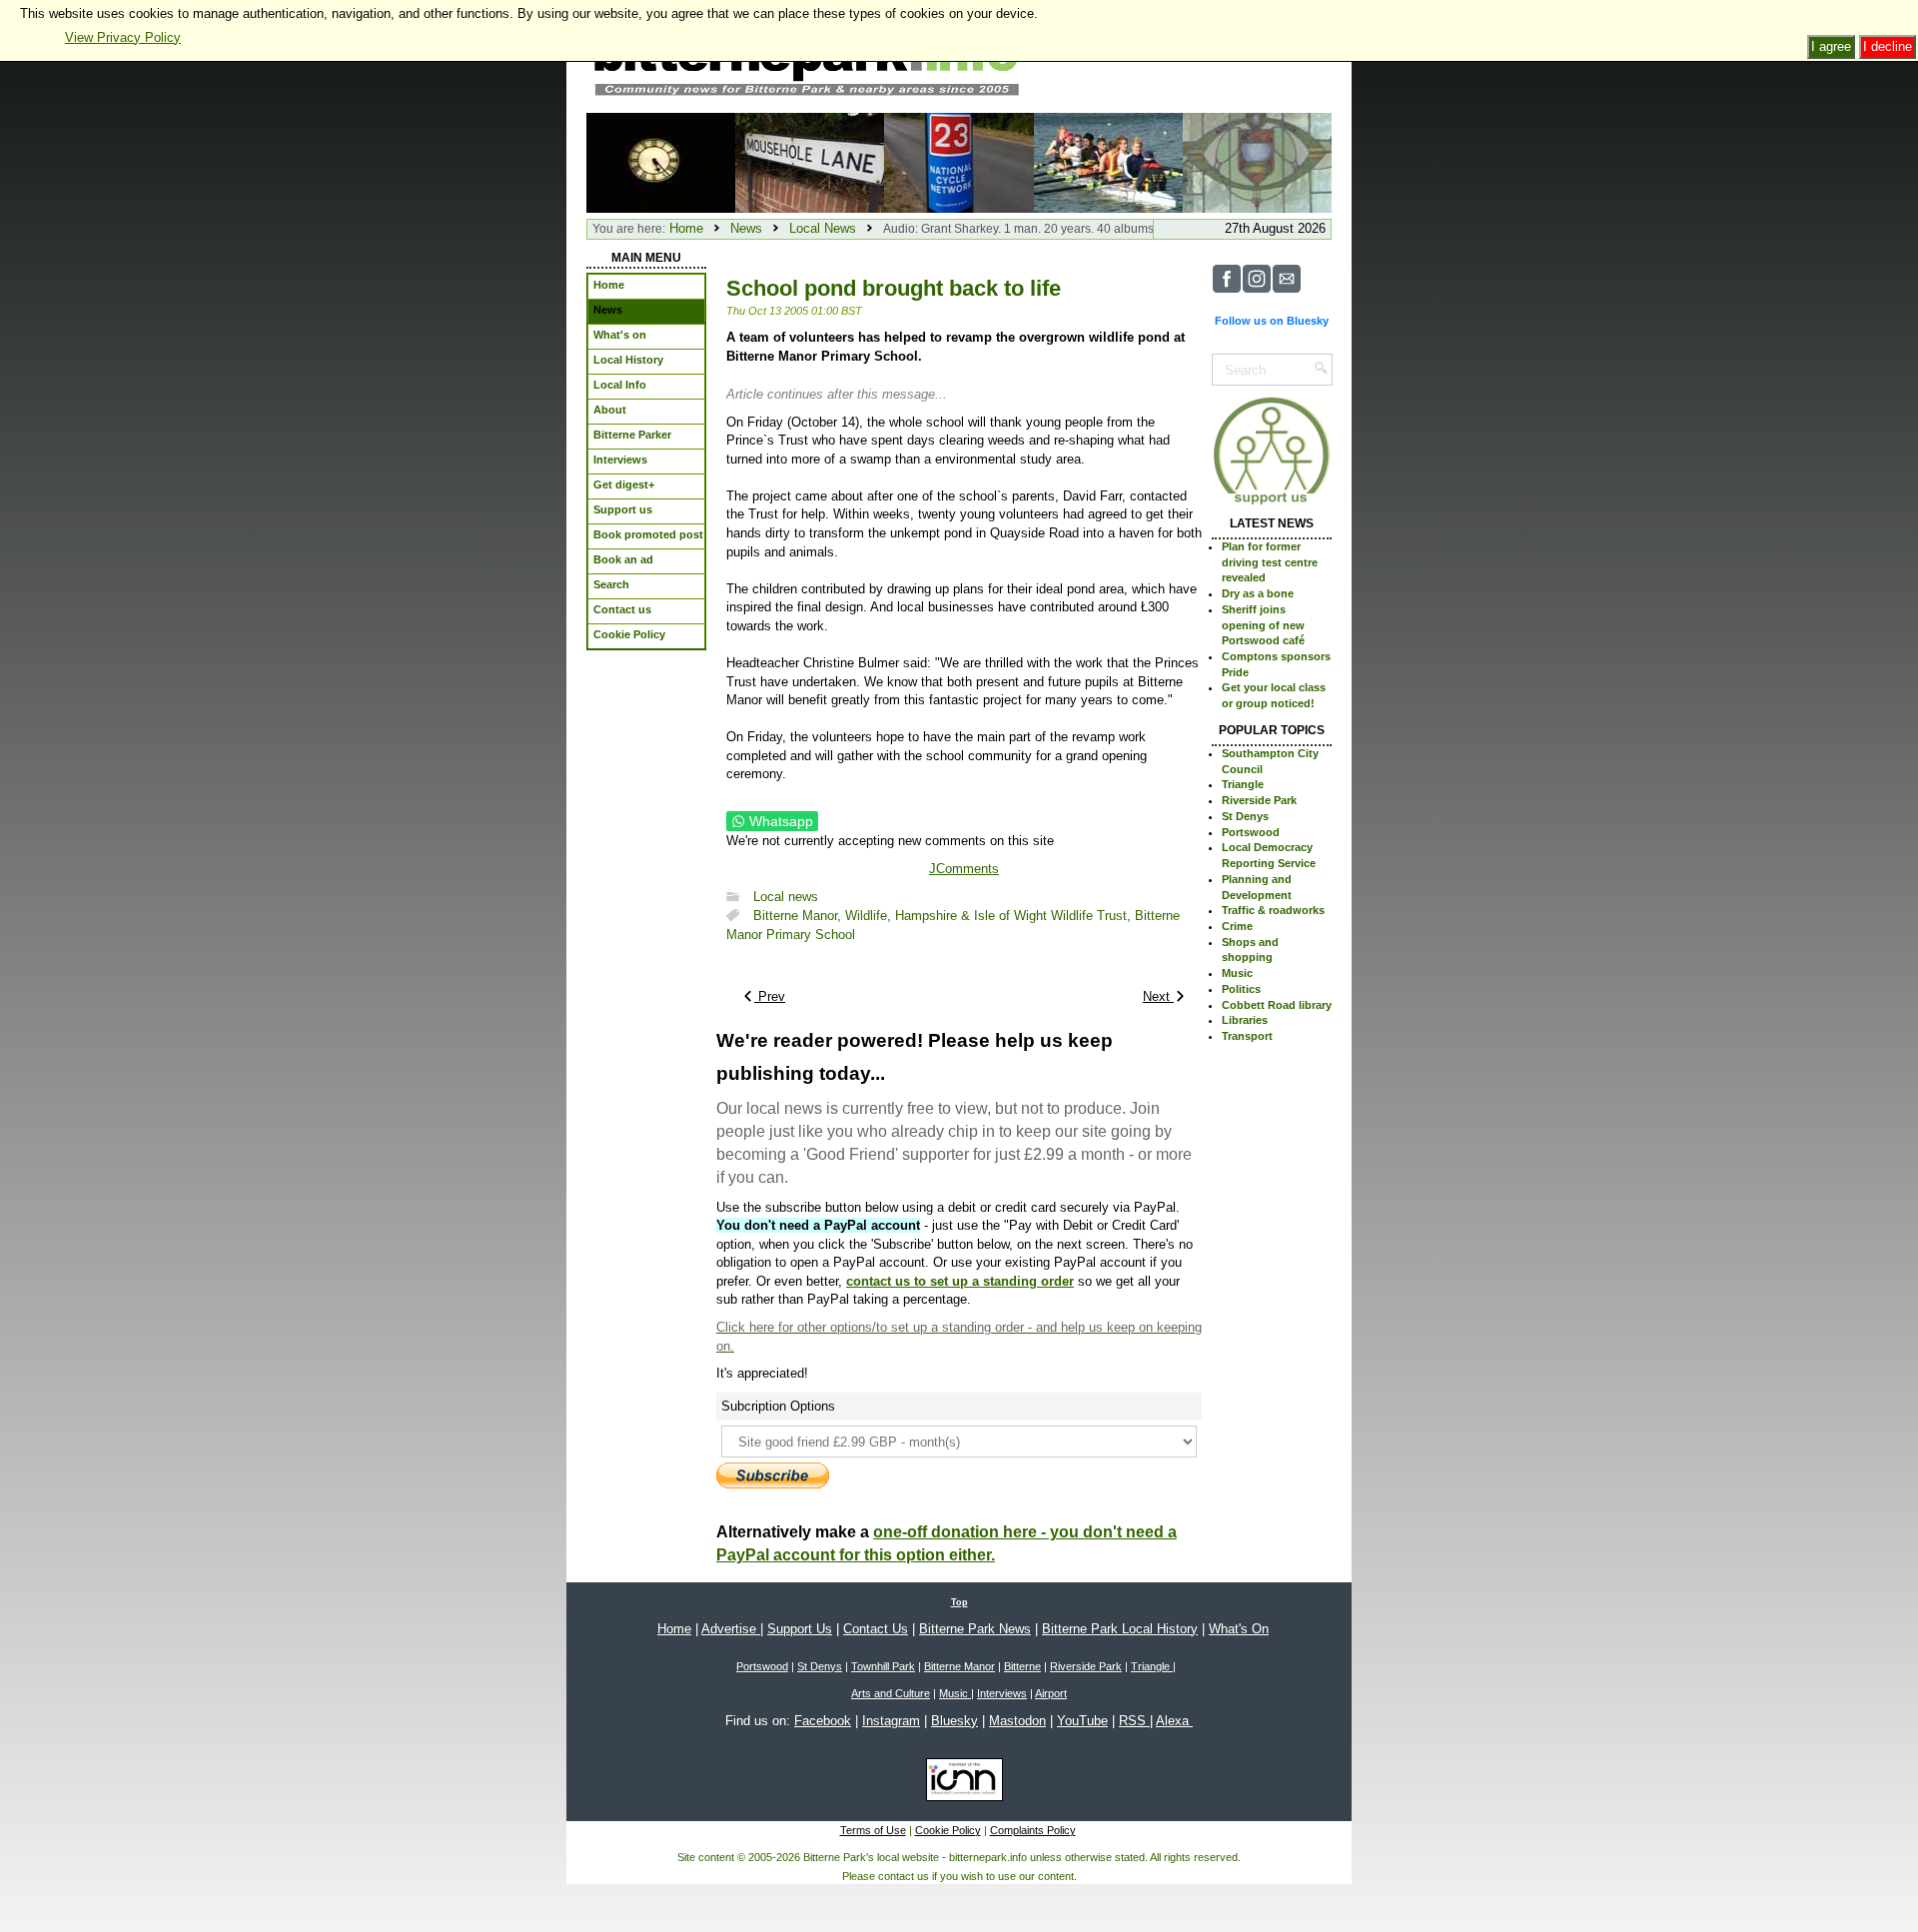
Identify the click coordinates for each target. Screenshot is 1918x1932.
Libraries (1245, 1020)
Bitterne (1022, 1666)
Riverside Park (1259, 800)
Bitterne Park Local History (1120, 1629)
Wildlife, (870, 916)
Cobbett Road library (1277, 1005)
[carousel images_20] (1257, 161)
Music (1237, 973)
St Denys (1245, 816)
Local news (786, 897)
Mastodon (1017, 1721)
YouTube (1082, 1721)
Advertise (731, 1629)
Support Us (800, 1629)
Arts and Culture (891, 1693)
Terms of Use (873, 1830)
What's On (1239, 1629)
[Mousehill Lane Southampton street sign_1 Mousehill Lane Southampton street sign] (810, 161)
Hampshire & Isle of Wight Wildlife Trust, (1015, 916)
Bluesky (955, 1721)
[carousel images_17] (1108, 161)
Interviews (1002, 1693)
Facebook (823, 1721)
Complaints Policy (1033, 1830)
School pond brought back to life (894, 288)
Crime (1237, 926)
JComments (964, 869)
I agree (1831, 46)
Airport (1051, 1693)
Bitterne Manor (959, 1666)
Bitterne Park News (975, 1629)
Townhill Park (883, 1666)
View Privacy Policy (123, 37)
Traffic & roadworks (1273, 910)
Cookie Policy (948, 1830)
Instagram (891, 1721)
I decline (1888, 46)
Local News (823, 228)
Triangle (1243, 784)
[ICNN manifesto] (959, 1783)
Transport (1247, 1036)
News (746, 228)
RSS (1134, 1721)
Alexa (1174, 1721)
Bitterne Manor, (799, 916)
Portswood (1251, 832)
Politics (1241, 989)
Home (686, 228)
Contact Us (876, 1629)
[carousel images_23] (661, 161)
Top (959, 1602)
